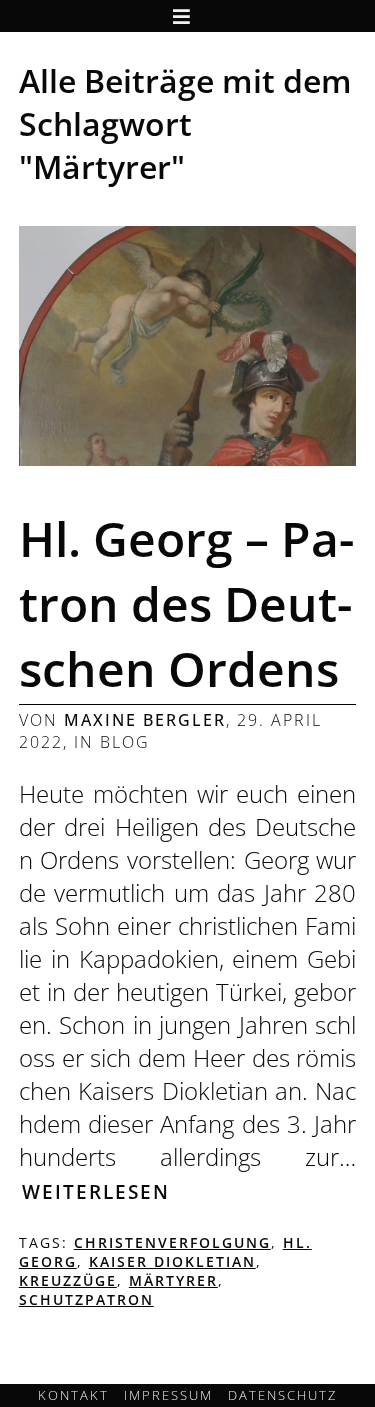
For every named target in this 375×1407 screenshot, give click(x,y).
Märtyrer (173, 1280)
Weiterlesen (96, 1191)
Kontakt (73, 1395)
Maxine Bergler (145, 720)
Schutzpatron (86, 1299)
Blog (125, 742)
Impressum (168, 1395)
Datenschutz (282, 1395)
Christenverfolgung (172, 1242)
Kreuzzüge (68, 1280)
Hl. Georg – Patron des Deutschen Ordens (186, 603)
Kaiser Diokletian (172, 1261)
